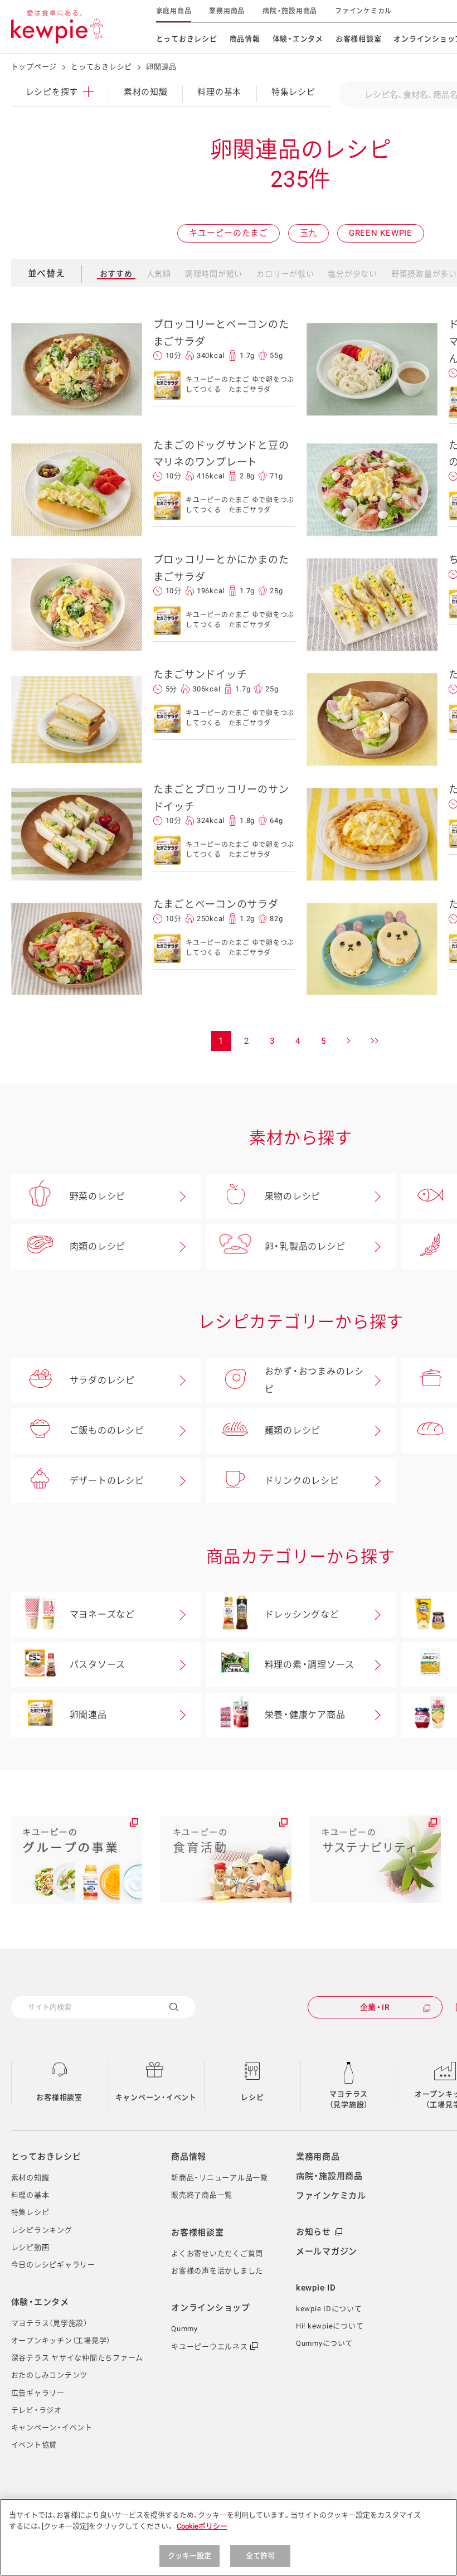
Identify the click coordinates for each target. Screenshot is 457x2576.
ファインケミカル (363, 11)
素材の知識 (146, 92)
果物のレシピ (293, 1196)
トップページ (34, 67)
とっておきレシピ (187, 39)
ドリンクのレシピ (302, 1481)
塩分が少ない (353, 274)
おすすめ (116, 274)
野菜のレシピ (98, 1196)
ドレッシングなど (302, 1614)
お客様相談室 (359, 39)
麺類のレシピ (293, 1430)
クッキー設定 (190, 2556)
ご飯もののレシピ (107, 1430)
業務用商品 (227, 11)
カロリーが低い (285, 274)
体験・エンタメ (298, 39)
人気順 (159, 274)
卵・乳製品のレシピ (305, 1246)
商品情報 (245, 39)
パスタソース (98, 1665)
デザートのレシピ (107, 1481)
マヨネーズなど (102, 1614)
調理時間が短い (214, 274)
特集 (293, 92)
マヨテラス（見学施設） (349, 2100)
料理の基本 (219, 92)
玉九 (309, 233)
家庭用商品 (174, 11)
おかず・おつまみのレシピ (314, 1380)
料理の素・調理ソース (310, 1665)
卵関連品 (88, 1715)
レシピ (252, 2097)
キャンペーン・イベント (156, 2097)
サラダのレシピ (102, 1380)
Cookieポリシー (202, 2526)
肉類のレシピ (98, 1246)
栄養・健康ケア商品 (305, 1715)
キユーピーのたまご (229, 233)
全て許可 (261, 2556)
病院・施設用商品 (290, 11)
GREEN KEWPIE (381, 233)
